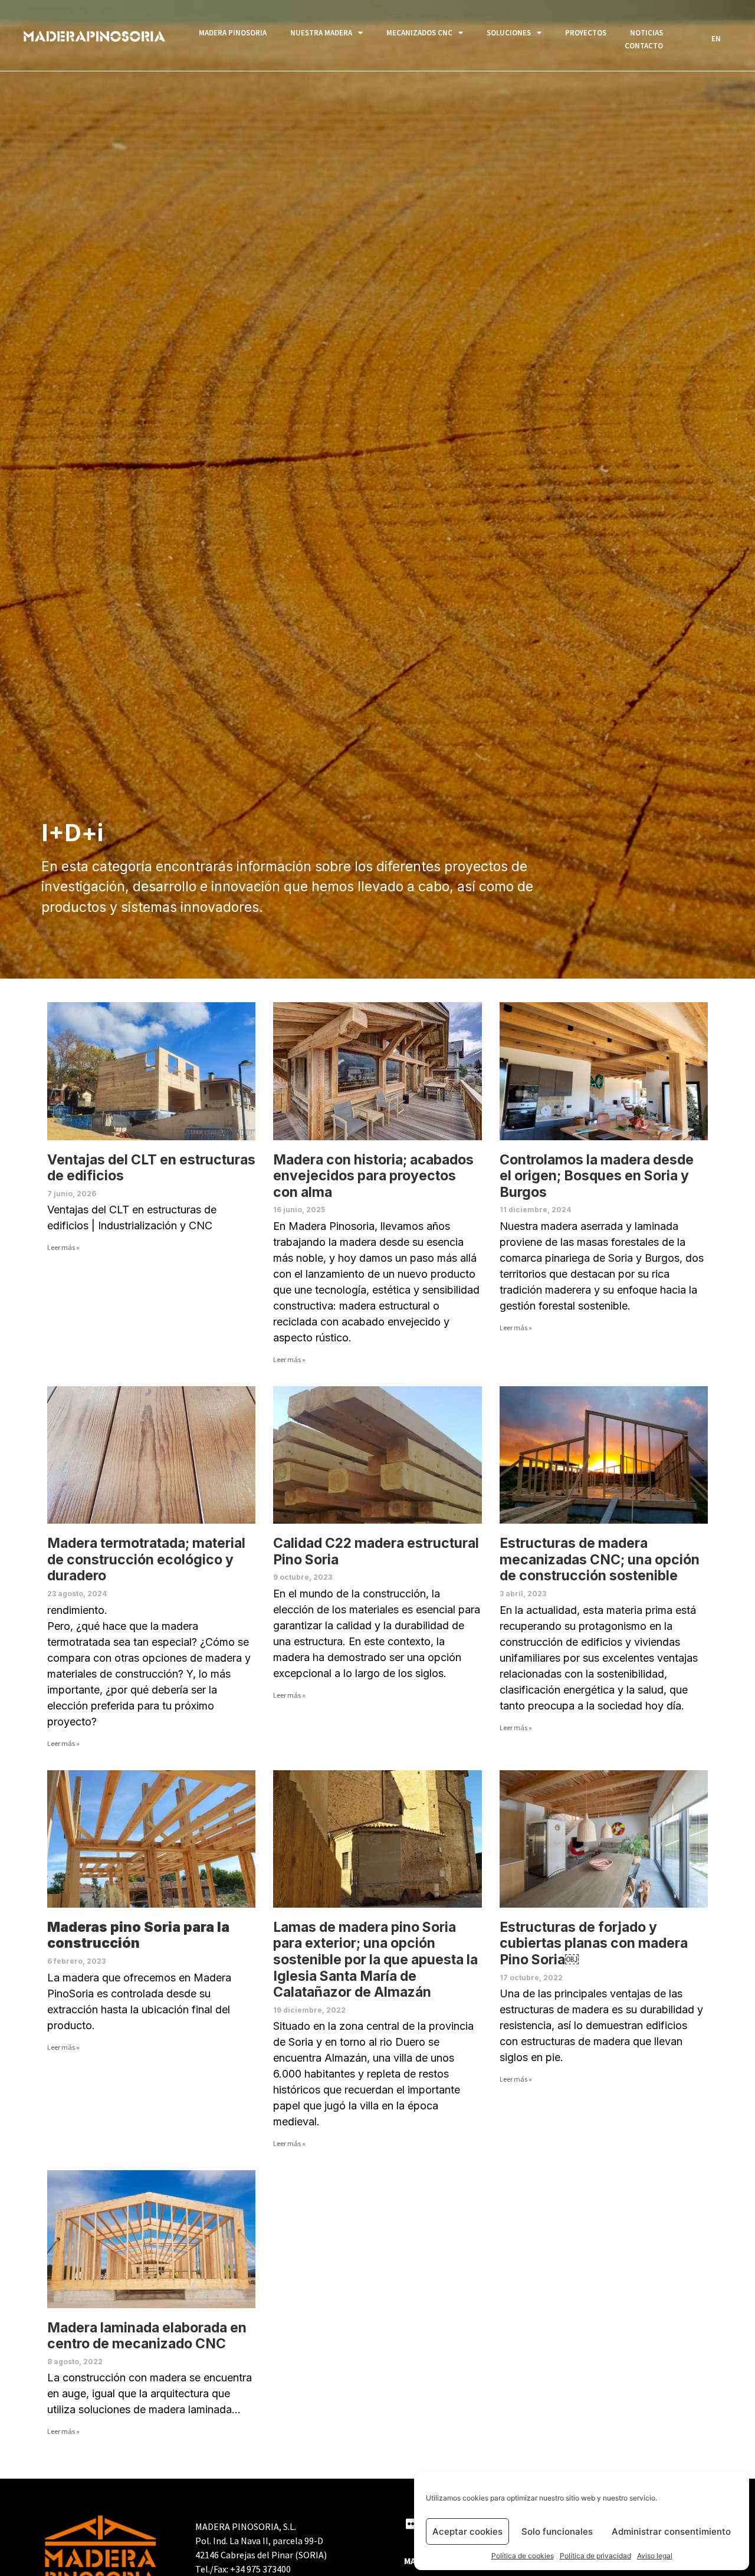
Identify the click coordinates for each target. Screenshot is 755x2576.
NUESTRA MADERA (321, 33)
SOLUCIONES (509, 33)
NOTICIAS (646, 33)
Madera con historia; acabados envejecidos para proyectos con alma (373, 1176)
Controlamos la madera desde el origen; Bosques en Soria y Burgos (597, 1176)
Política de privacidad (595, 2556)
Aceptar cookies (467, 2531)
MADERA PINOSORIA (233, 33)
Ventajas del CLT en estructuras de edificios (151, 1168)
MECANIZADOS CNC (419, 33)
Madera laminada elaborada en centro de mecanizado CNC (147, 2336)
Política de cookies (523, 2556)
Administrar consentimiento (671, 2531)
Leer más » (63, 1247)
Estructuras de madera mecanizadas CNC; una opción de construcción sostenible (600, 1559)
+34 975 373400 (260, 2569)
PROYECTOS (586, 33)
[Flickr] (411, 2524)
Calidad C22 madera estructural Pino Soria (376, 1551)
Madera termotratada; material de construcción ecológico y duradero (146, 1559)
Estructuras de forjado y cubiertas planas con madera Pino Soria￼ (594, 1943)
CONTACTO (644, 46)
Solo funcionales (557, 2531)
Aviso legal (655, 2556)
